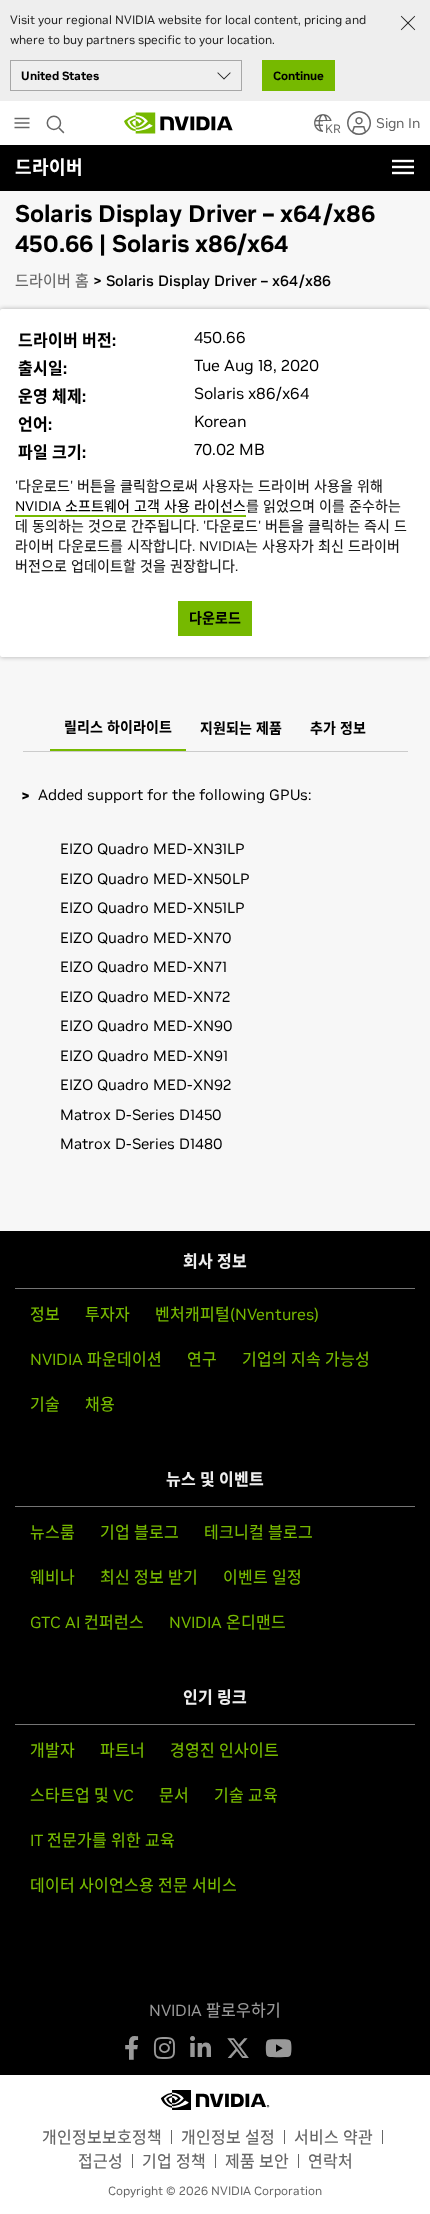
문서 (174, 1795)
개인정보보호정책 (102, 2137)
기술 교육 (246, 1795)
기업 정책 (174, 2161)
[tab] (118, 729)
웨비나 (52, 1577)
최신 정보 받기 (149, 1577)
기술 (45, 1404)
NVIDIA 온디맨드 (227, 1622)
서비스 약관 (333, 2137)
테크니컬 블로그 (258, 1532)
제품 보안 (257, 2161)
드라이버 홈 (52, 280)
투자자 (107, 1314)
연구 (202, 1359)
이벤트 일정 (262, 1577)
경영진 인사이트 (224, 1750)
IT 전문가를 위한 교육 (102, 1840)
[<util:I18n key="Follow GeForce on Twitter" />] (238, 2048)
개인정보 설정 (228, 2137)
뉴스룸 (52, 1532)
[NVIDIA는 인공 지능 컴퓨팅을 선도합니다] (179, 123)
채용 (100, 1404)
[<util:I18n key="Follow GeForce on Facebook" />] (131, 2048)
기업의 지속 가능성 (306, 1359)
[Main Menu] (22, 125)
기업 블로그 (139, 1532)
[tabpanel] (215, 984)
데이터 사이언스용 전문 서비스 (133, 1885)
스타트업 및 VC (82, 1795)
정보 (45, 1314)
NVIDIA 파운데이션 (96, 1359)
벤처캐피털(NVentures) (237, 1314)
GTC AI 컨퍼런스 (87, 1622)
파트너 (122, 1750)
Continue (298, 75)
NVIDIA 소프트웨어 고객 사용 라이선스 (130, 506)
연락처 (330, 2161)
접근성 (100, 2161)
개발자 (52, 1750)
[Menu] (403, 167)
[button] (323, 129)
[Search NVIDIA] (58, 119)
